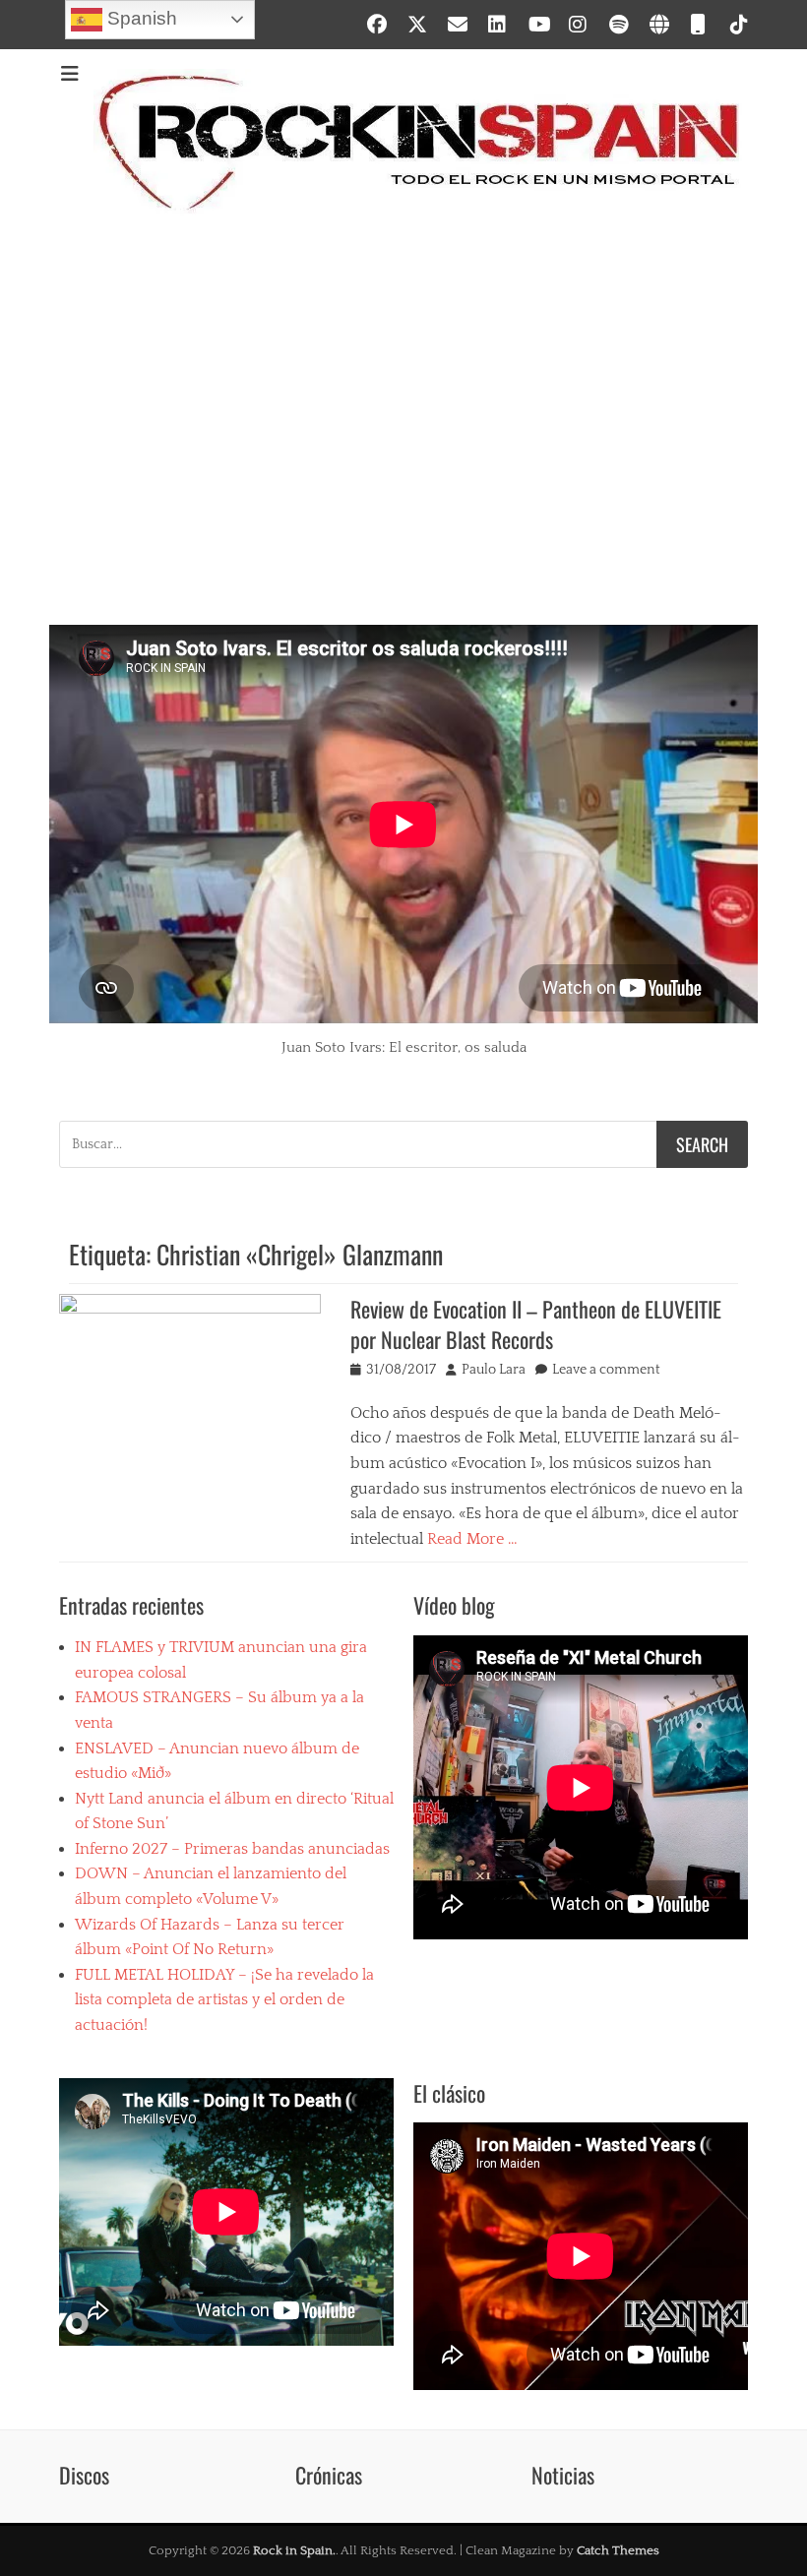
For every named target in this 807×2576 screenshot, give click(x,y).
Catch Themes (618, 2550)
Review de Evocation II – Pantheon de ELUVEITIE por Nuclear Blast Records (536, 1324)
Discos (84, 2475)
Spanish (140, 18)
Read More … (472, 1539)
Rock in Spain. (294, 2550)
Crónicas (329, 2475)
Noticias (563, 2475)
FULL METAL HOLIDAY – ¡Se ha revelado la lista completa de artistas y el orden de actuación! (224, 2000)
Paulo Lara (494, 1370)
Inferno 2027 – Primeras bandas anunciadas (232, 1849)
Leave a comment (606, 1370)
